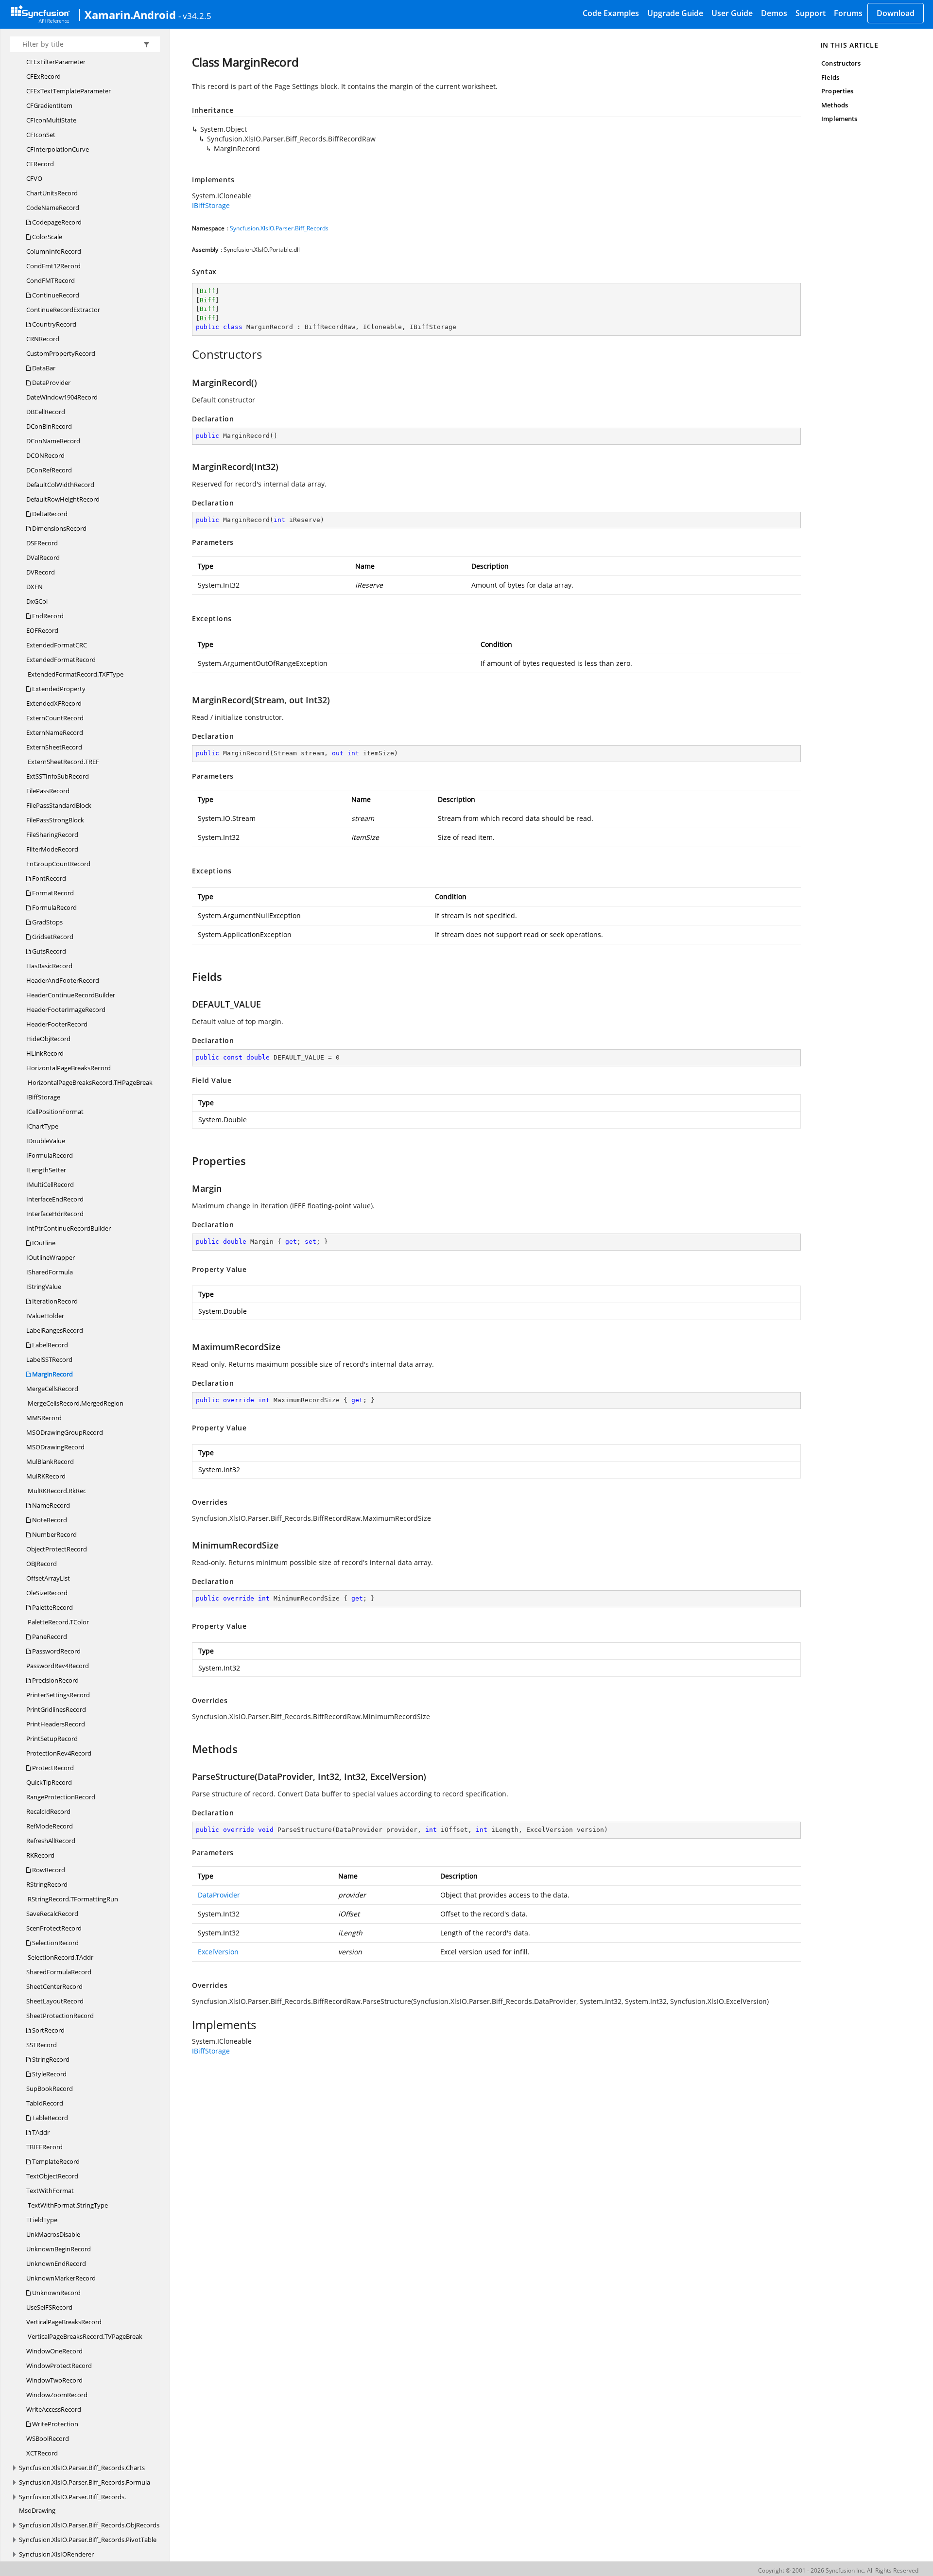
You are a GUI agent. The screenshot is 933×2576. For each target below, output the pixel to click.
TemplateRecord (55, 2161)
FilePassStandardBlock (59, 805)
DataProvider (51, 383)
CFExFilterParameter (56, 62)
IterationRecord (54, 1301)
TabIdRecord (45, 2103)
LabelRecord (49, 1345)
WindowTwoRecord (54, 2380)
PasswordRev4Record (58, 1666)
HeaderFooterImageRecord (66, 1010)
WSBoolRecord (48, 2438)
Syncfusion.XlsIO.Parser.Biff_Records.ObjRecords (89, 2525)
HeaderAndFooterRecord (63, 980)
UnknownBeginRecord (59, 2249)
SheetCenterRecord (54, 1986)
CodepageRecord (56, 222)
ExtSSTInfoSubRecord (58, 776)
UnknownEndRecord (56, 2263)
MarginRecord (52, 1374)
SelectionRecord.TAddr (60, 1957)
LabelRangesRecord (55, 1330)
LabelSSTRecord (49, 1359)
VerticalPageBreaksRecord (64, 2322)
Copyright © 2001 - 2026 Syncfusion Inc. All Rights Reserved (838, 2570)
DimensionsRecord (59, 528)
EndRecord (47, 616)
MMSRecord (44, 1418)
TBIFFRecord (44, 2147)
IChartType (42, 1126)
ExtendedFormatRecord (61, 660)
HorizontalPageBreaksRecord (69, 1068)
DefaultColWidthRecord (60, 485)
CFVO (34, 178)
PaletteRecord (52, 1607)
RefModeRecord (50, 1826)
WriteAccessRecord (54, 2409)
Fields (830, 77)
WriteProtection (54, 2424)
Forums (848, 13)
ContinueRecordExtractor (63, 310)
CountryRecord (53, 324)
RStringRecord (47, 1884)
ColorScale (46, 237)
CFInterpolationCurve (58, 149)
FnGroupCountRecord (58, 864)
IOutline (43, 1243)
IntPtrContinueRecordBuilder (69, 1228)
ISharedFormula (50, 1272)
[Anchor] (187, 354)
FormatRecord (52, 893)
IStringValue (44, 1287)
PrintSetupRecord (52, 1739)
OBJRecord (42, 1564)
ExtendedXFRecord (54, 703)
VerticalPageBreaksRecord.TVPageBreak (84, 2336)
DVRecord (41, 572)
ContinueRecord (55, 295)
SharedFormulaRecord (59, 1972)
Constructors (841, 63)
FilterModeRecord (52, 849)
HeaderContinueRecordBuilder (71, 995)
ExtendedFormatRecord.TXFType (75, 674)
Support (811, 13)
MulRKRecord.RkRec (56, 1491)
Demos (774, 13)
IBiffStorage (43, 1097)
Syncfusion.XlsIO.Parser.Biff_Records (279, 228)
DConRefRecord (49, 470)
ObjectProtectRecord (57, 1549)
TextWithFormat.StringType (67, 2205)
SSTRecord (42, 2045)
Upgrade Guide (675, 13)
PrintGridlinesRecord (56, 1709)
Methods (834, 105)
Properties (837, 91)
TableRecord (49, 2118)
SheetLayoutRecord (55, 2001)
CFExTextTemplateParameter (69, 91)
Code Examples (611, 13)
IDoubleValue (46, 1141)
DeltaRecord (49, 514)
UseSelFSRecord (49, 2307)
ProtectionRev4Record (59, 1753)
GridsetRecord (52, 937)
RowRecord (48, 1870)
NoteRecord (49, 1520)
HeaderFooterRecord (57, 1024)
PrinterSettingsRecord (58, 1695)
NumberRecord (54, 1534)
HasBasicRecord (49, 966)
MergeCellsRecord (52, 1389)
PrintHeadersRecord (56, 1724)
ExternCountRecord (55, 718)
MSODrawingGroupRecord (65, 1432)
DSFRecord (42, 543)
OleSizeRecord (47, 1593)
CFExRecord (43, 76)
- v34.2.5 (195, 16)
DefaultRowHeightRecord (63, 499)
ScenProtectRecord (54, 1928)
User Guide (732, 13)
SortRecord (48, 2030)
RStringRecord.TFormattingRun (72, 1899)
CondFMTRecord (51, 280)
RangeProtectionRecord (61, 1797)
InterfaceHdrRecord (55, 1214)
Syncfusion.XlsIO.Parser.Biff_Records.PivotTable (88, 2540)
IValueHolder (45, 1316)
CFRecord (40, 164)
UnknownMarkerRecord (61, 2278)
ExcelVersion (218, 1952)
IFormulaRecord (50, 1155)
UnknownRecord (56, 2293)
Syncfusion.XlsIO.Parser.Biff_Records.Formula (85, 2482)
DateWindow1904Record (62, 397)
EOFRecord (42, 630)
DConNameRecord (53, 441)
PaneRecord (49, 1636)
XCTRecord (42, 2453)
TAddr (40, 2132)
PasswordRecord (56, 1651)
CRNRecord (43, 339)
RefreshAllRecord (51, 1841)
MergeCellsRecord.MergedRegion (75, 1403)
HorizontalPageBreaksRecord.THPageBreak (89, 1082)
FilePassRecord (48, 791)
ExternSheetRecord (54, 747)
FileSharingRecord (52, 835)
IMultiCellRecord (50, 1184)
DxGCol (37, 601)
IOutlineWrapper (51, 1257)
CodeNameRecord (53, 208)
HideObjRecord (48, 1039)
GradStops (47, 922)
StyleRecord (49, 2074)
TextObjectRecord (52, 2176)
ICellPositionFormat (55, 1112)
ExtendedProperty (58, 689)
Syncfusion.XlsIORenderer (56, 2554)
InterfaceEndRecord (55, 1199)
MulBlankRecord (50, 1462)
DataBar (43, 368)
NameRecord (50, 1505)
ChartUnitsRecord (52, 193)
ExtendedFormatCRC (57, 645)
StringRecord (50, 2059)
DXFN (35, 587)
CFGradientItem (49, 105)
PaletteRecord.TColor (58, 1622)
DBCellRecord (46, 412)
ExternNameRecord (55, 732)
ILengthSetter (46, 1170)
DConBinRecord (49, 426)
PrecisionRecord (55, 1680)
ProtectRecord (52, 1768)
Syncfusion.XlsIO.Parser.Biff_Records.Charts (82, 2468)
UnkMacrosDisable (53, 2234)
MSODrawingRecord (55, 1447)
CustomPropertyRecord (61, 353)
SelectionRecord (55, 1943)
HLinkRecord (45, 1053)
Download (896, 13)
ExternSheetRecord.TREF (63, 762)
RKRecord (40, 1855)
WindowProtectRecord (59, 2366)
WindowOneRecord (54, 2351)
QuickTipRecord (49, 1782)
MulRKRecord (46, 1476)
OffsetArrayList (48, 1578)
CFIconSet (41, 135)
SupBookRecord (50, 2089)
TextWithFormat (50, 2191)
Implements (839, 119)
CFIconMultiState (51, 120)
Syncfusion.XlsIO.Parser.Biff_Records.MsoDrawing (72, 2504)
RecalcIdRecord (48, 1811)
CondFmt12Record (53, 266)
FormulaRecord (54, 907)
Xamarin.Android (130, 15)
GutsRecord (48, 951)
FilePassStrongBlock (55, 820)
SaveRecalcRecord (52, 1914)
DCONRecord (45, 455)
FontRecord (48, 878)
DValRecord (43, 557)
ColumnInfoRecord (54, 251)
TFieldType (42, 2220)
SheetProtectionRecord (60, 2016)
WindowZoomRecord (57, 2395)
